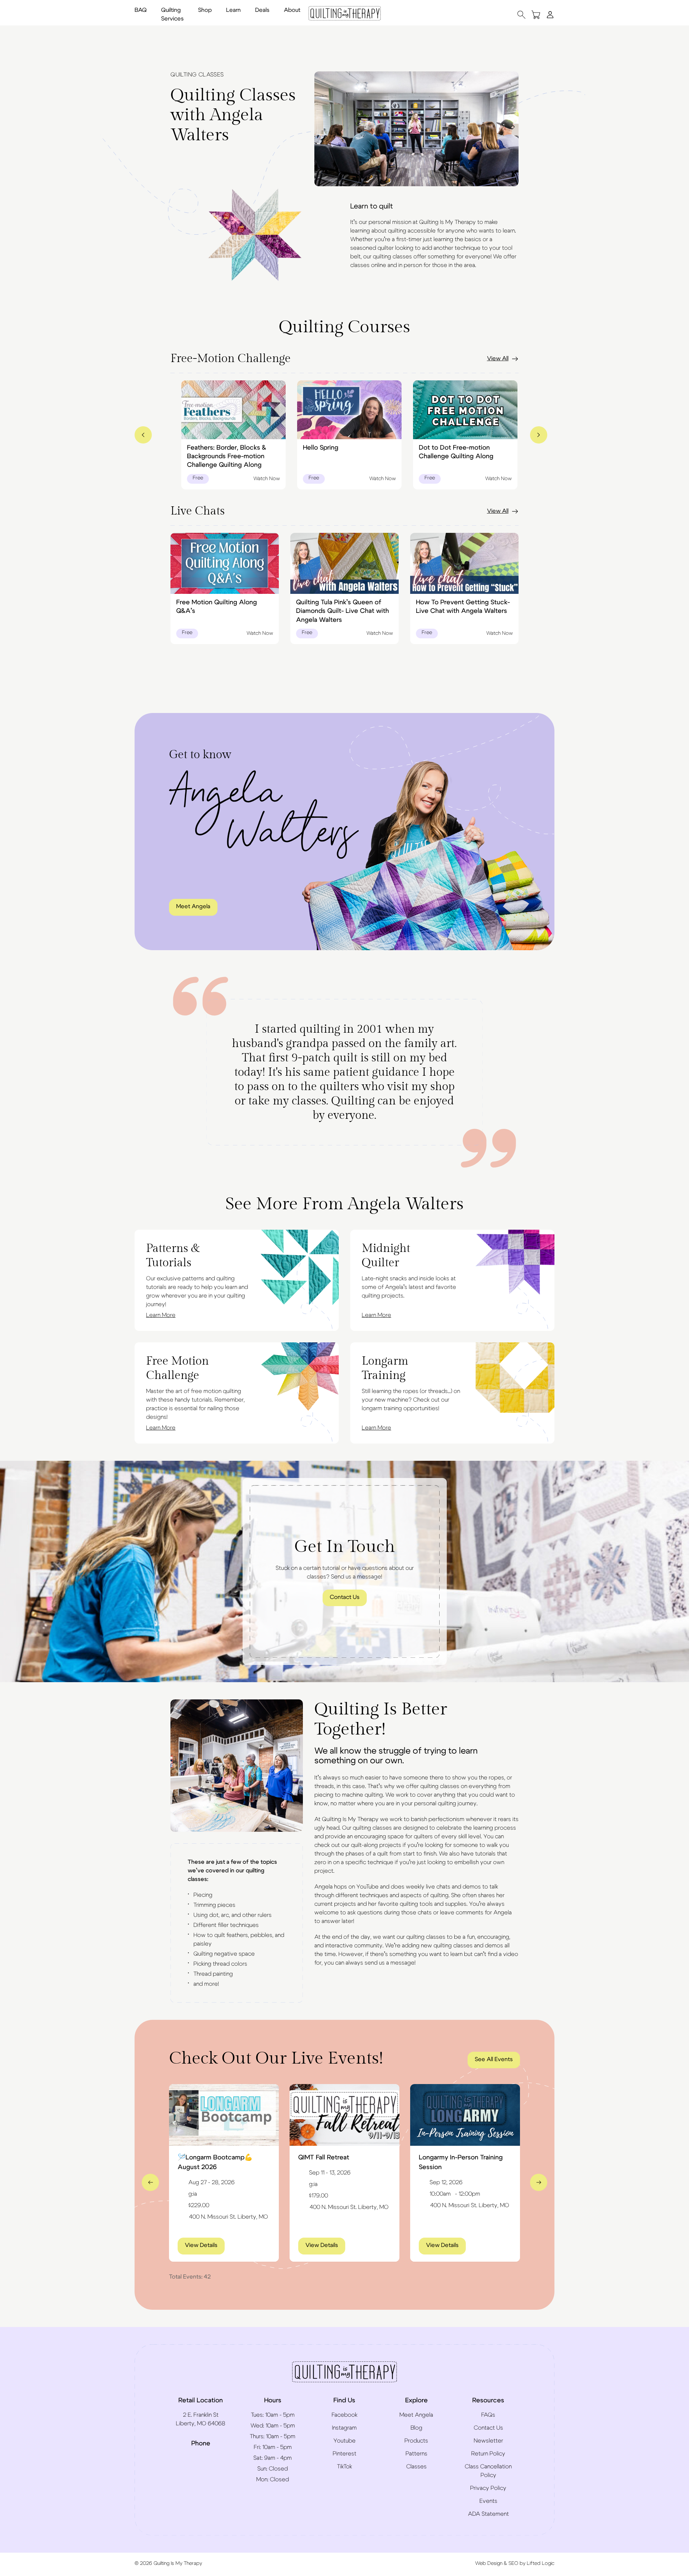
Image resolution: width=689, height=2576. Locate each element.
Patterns (416, 2454)
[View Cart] (536, 15)
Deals (262, 10)
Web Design (489, 2563)
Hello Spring (321, 448)
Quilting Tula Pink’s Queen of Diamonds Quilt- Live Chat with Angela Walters (343, 611)
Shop (205, 10)
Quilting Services (172, 14)
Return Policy (488, 2454)
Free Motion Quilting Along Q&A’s (217, 607)
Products (416, 2441)
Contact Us (345, 1597)
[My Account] (550, 14)
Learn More (161, 1315)
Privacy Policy (488, 2488)
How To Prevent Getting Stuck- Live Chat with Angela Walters (463, 607)
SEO (513, 2563)
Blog (416, 2428)
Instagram (344, 2428)
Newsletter (488, 2441)
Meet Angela (193, 906)
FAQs (488, 2415)
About (292, 10)
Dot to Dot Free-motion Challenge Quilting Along (456, 452)
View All (498, 358)
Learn (233, 10)
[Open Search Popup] (521, 15)
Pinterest (344, 2454)
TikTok (344, 2467)
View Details (205, 2245)
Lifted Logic (541, 2563)
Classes (416, 2467)
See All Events (494, 2059)
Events (488, 2501)
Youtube (344, 2441)
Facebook (344, 2415)
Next (539, 2182)
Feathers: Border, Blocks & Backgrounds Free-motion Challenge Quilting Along (227, 457)
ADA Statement (488, 2514)
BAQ (141, 10)
